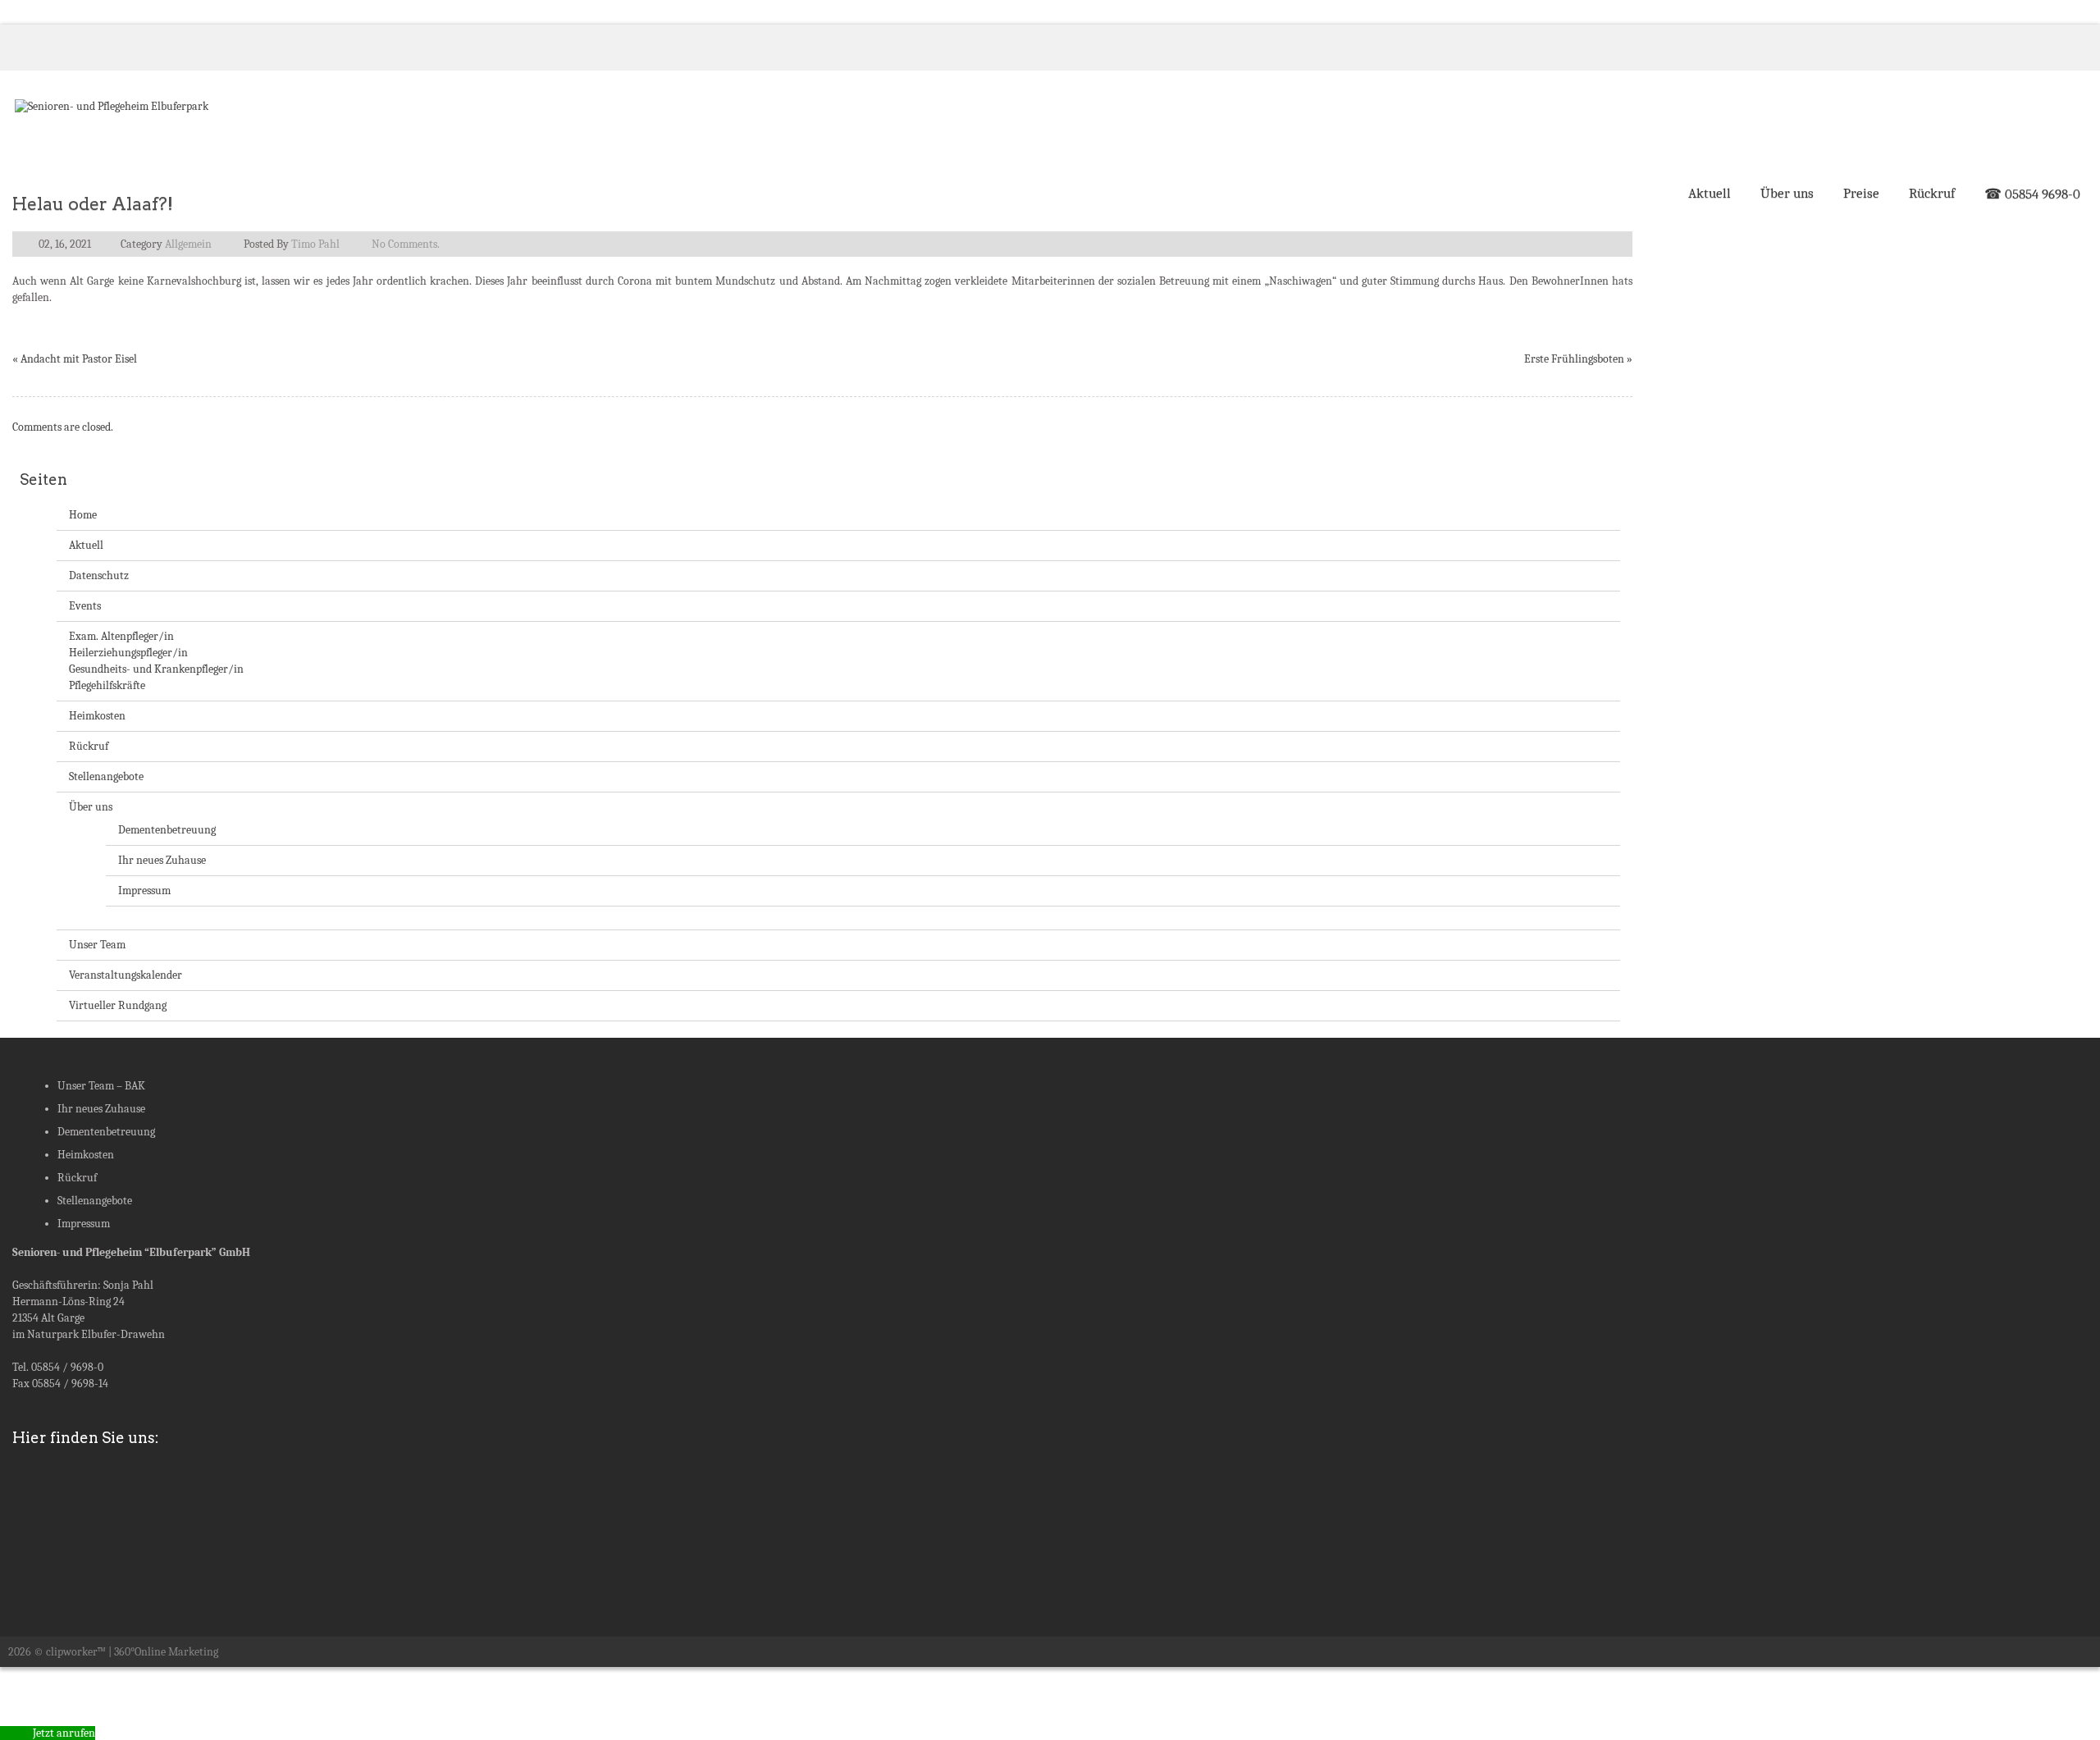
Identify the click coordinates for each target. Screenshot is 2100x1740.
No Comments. (406, 244)
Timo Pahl (315, 244)
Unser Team (97, 945)
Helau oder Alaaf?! (93, 204)
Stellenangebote (106, 776)
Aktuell (1710, 193)
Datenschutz (99, 575)
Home (83, 515)
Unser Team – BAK (101, 1086)
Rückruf (1932, 193)
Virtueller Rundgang (118, 1005)
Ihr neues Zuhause (162, 860)
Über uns (1787, 193)
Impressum (144, 891)
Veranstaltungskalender (126, 975)
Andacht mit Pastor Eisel (79, 359)
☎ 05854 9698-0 (2032, 194)
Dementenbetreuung (167, 830)
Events (85, 606)
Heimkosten (97, 716)
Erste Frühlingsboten (1574, 359)
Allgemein (188, 244)
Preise (1861, 193)
